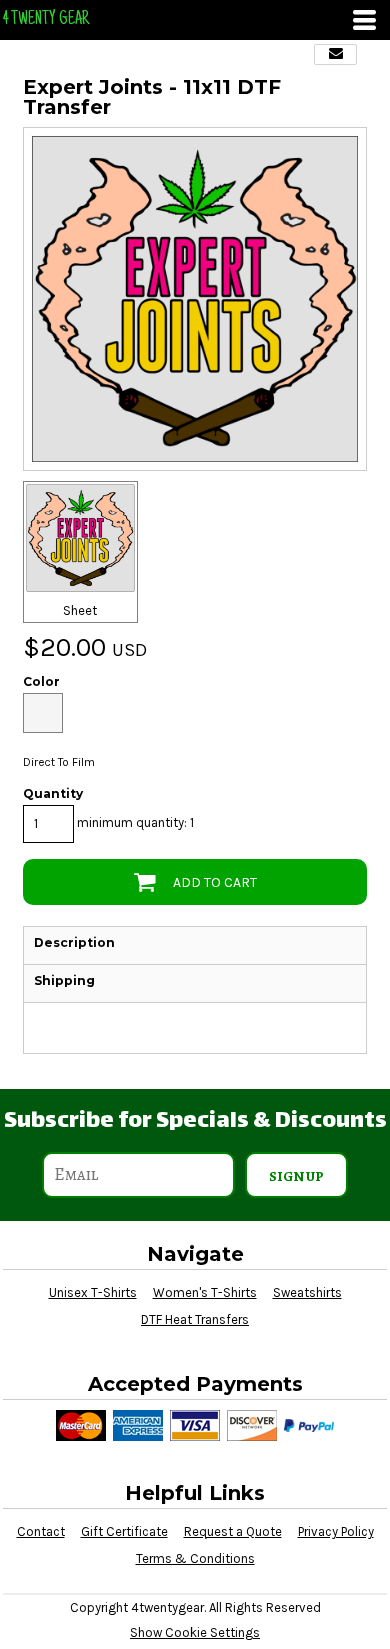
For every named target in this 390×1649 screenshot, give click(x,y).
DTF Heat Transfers (195, 1319)
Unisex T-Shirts (93, 1292)
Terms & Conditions (195, 1558)
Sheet (80, 610)
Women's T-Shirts (205, 1292)
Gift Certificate (124, 1531)
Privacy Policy (336, 1531)
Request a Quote (233, 1531)
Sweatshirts (307, 1292)
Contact (41, 1531)
